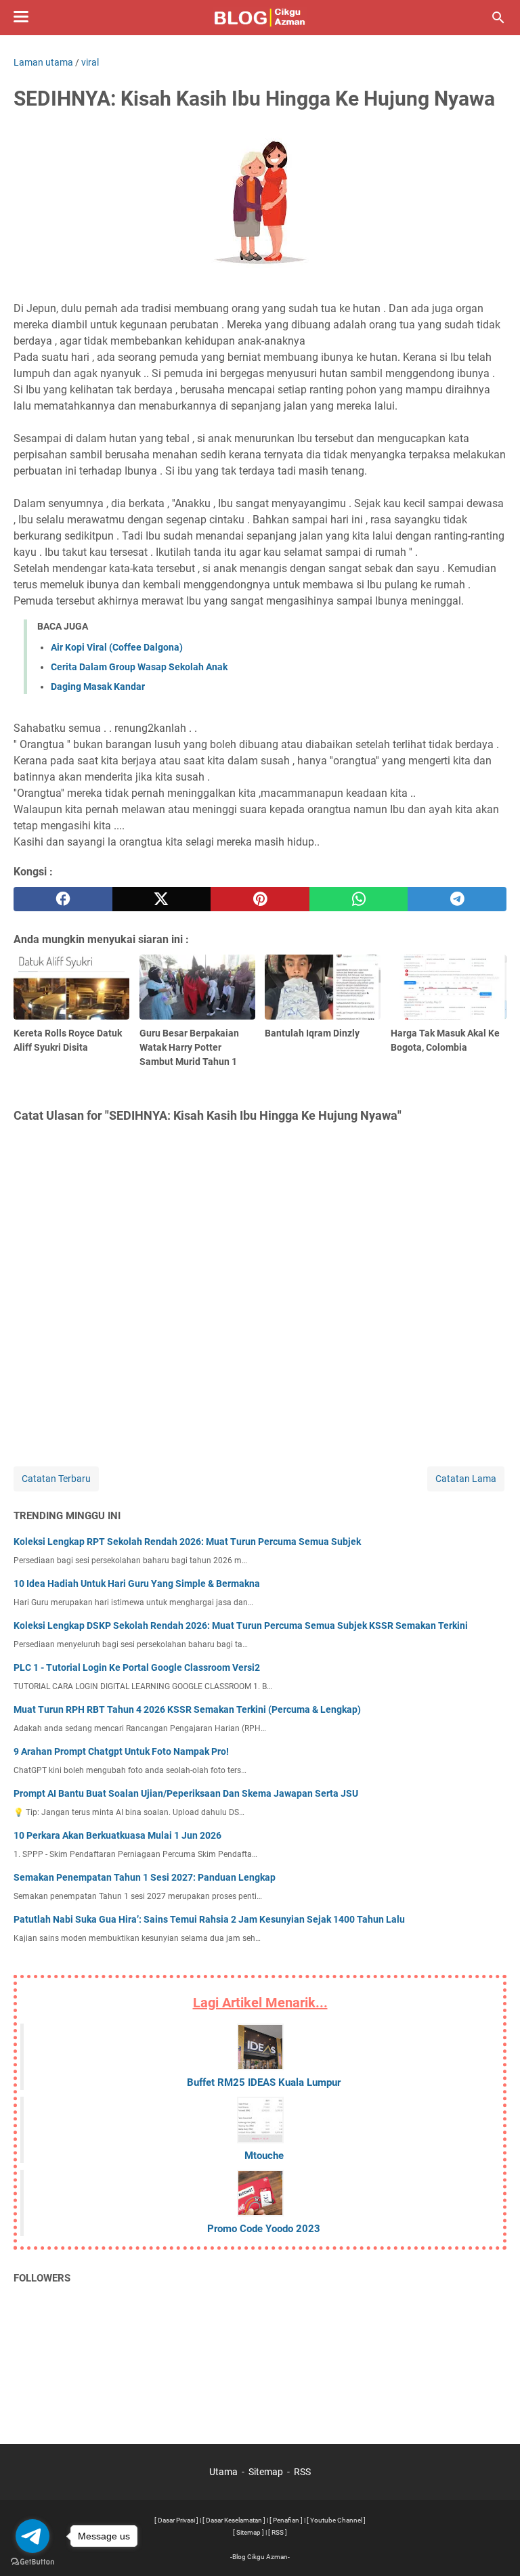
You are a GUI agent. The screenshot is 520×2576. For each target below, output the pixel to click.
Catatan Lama (466, 1479)
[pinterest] (260, 899)
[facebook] (63, 899)
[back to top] (493, 2546)
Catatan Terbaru (56, 1479)
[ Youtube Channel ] (336, 2520)
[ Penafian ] (286, 2520)
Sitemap (266, 2472)
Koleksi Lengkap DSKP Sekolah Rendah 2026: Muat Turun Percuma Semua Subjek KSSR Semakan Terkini (241, 1625)
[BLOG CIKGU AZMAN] (260, 18)
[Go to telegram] (32, 2536)
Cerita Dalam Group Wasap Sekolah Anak (139, 667)
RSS (302, 2472)
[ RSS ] (278, 2532)
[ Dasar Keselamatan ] (234, 2520)
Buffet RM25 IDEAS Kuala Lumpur (264, 2082)
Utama (223, 2472)
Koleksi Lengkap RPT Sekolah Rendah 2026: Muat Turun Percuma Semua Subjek (187, 1542)
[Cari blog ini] (498, 18)
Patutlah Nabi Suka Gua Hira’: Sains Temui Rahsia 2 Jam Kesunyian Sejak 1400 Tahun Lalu (209, 1919)
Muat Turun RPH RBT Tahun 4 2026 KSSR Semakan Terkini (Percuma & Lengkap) (187, 1709)
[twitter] (162, 899)
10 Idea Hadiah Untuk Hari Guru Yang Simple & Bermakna (137, 1584)
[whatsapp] (359, 899)
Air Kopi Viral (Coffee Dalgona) (117, 647)
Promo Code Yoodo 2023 (264, 2229)
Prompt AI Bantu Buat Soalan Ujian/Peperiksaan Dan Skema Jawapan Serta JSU (186, 1793)
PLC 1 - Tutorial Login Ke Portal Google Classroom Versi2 (137, 1667)
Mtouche (264, 2156)
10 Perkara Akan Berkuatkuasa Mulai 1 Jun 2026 (117, 1835)
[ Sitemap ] (248, 2532)
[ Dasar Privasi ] (176, 2520)
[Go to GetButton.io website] (32, 2562)
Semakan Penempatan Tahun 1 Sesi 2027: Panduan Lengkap (145, 1877)
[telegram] (457, 899)
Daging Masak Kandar (98, 686)
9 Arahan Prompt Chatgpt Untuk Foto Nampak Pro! (121, 1751)
